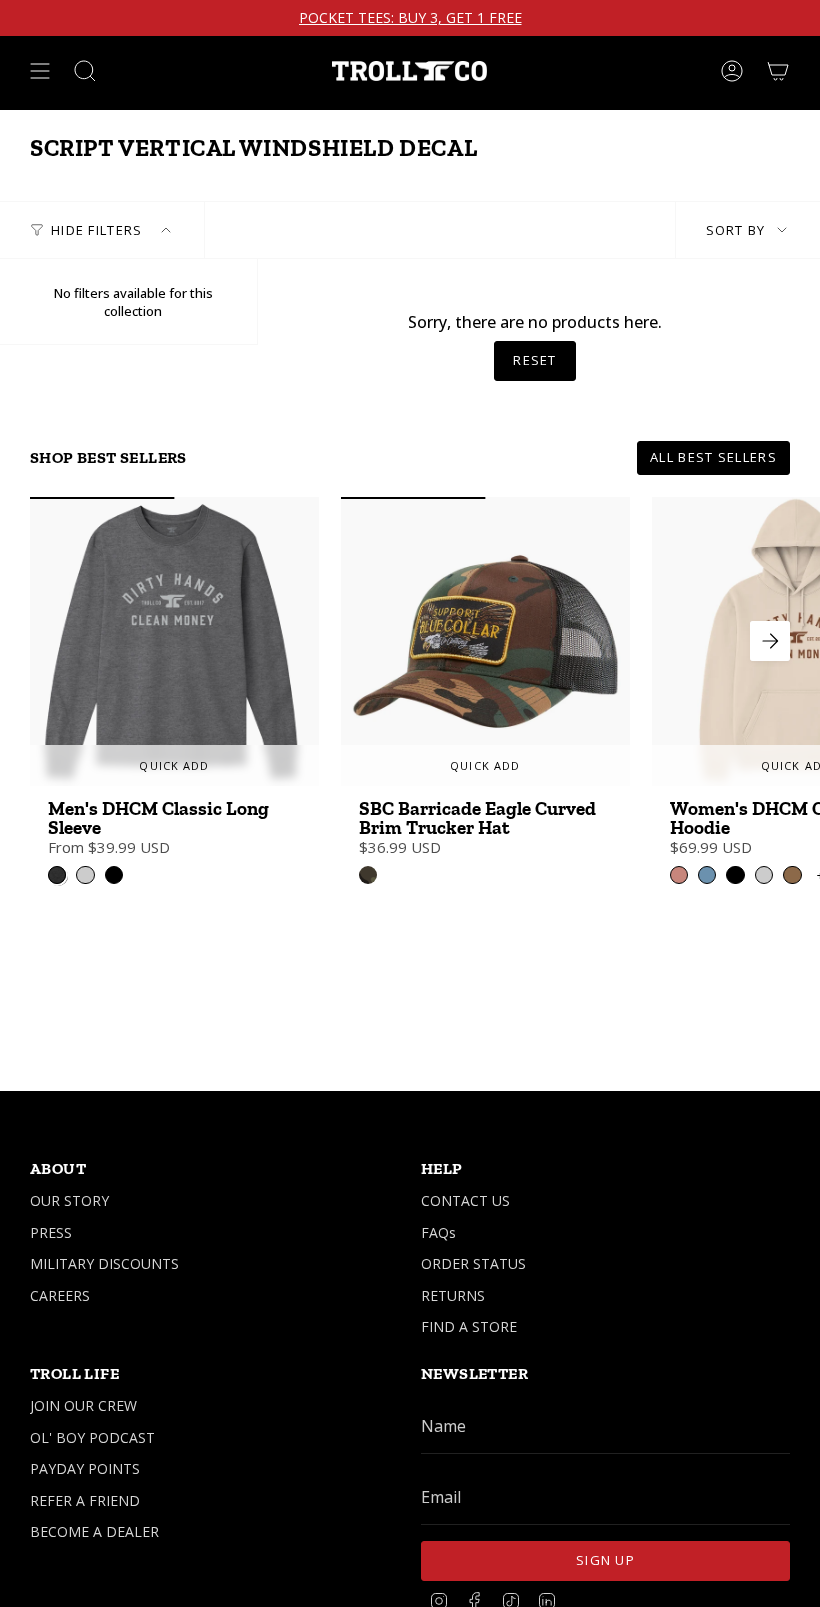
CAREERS (60, 1295)
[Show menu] (40, 71)
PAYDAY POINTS (85, 1468)
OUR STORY (69, 1200)
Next (770, 641)
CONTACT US (465, 1200)
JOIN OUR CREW (83, 1405)
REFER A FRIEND (85, 1500)
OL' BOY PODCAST (92, 1437)
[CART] (778, 71)
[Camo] (368, 875)
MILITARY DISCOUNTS (104, 1263)
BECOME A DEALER (94, 1531)
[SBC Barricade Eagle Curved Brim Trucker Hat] (485, 641)
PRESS (51, 1232)
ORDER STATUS (473, 1263)
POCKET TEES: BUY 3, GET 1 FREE (410, 18)
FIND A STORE (469, 1326)
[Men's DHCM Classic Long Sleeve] (174, 641)
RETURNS (453, 1295)
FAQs (438, 1232)
